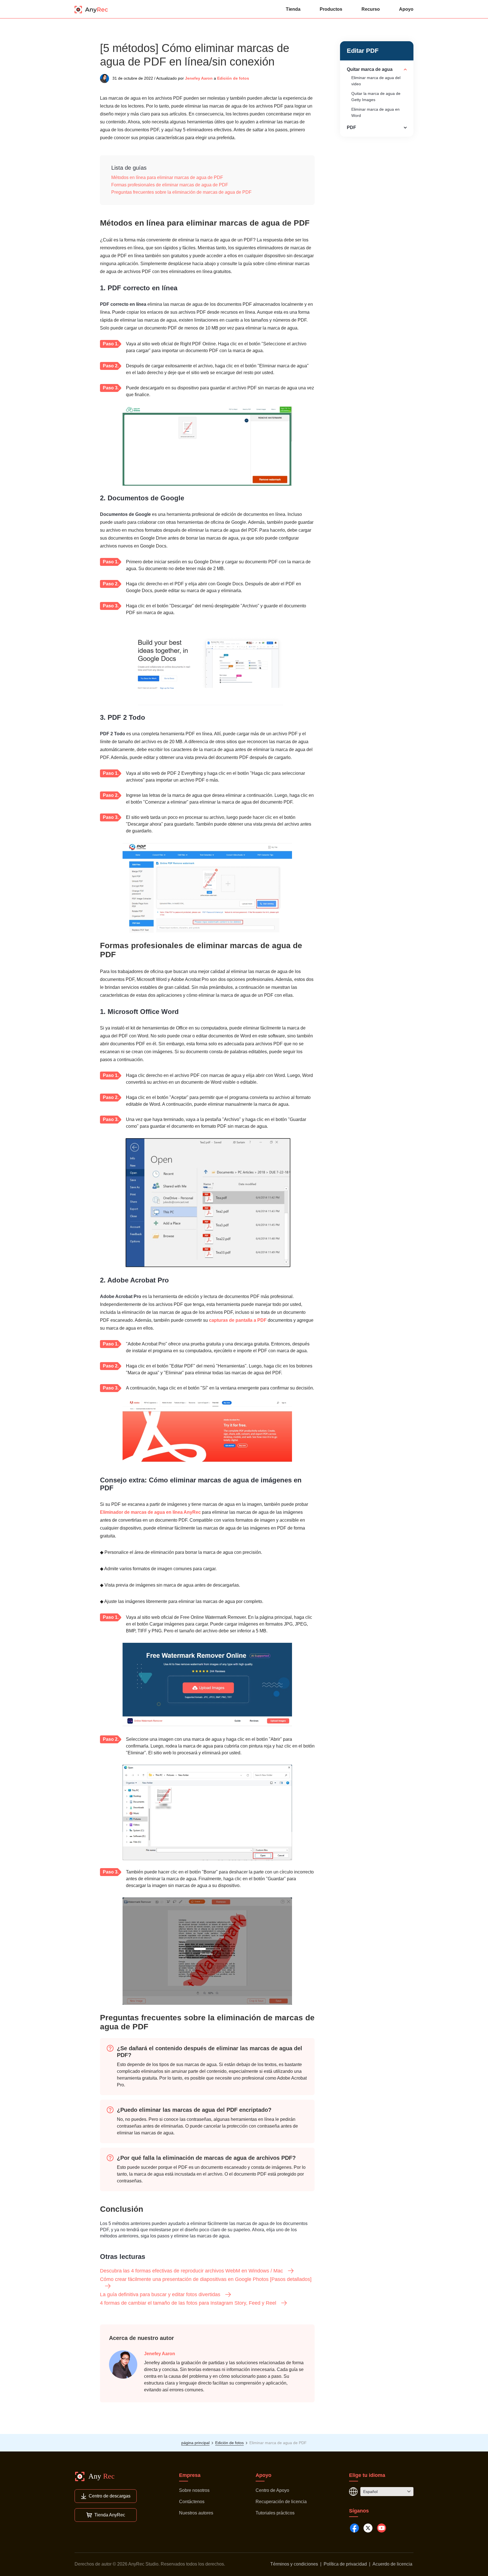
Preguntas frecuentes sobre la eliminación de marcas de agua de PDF (181, 192)
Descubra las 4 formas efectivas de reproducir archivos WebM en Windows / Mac (191, 2271)
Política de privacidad (345, 2564)
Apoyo (406, 9)
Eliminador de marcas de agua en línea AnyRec (150, 1512)
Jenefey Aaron (199, 78)
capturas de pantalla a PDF (238, 1320)
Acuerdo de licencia (392, 2564)
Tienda (293, 9)
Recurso (371, 9)
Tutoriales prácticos (275, 2513)
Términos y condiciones (294, 2564)
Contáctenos (192, 2502)
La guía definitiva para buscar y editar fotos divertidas (160, 2294)
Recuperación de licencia (281, 2502)
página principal (195, 2443)
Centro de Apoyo (272, 2490)
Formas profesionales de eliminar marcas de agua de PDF (170, 185)
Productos (331, 9)
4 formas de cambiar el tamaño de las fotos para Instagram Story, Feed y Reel (188, 2303)
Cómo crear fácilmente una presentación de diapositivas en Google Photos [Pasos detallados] (206, 2279)
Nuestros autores (196, 2513)
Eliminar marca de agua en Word (375, 112)
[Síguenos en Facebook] (354, 2528)
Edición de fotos (233, 78)
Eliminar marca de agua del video (376, 81)
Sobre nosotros (194, 2490)
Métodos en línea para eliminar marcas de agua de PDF (167, 177)
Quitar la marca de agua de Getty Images (376, 97)
